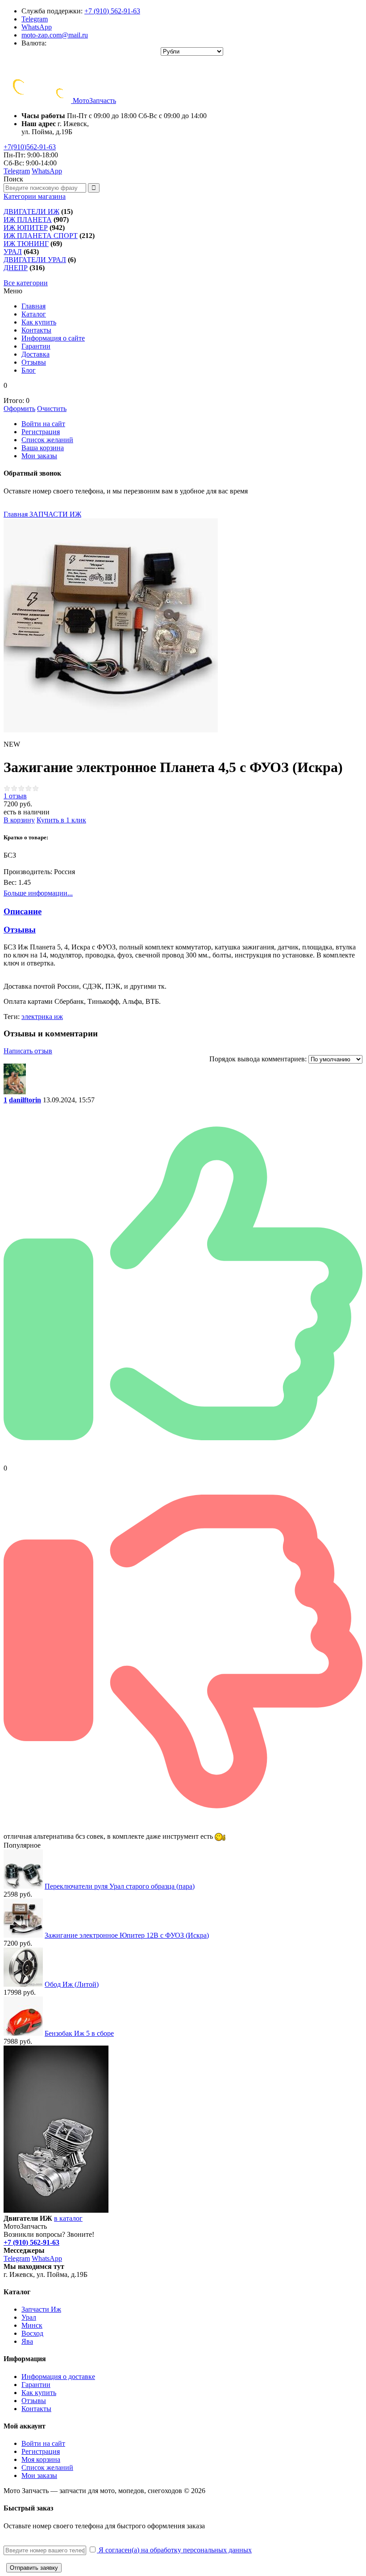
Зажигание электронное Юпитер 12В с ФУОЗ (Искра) (127, 1935)
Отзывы (34, 2401)
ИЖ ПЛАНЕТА (28, 220)
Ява (27, 2341)
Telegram (35, 19)
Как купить (39, 2393)
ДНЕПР (16, 268)
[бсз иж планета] (111, 625)
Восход (32, 2333)
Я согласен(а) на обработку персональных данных (174, 2550)
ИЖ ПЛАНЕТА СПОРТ (41, 236)
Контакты (36, 2409)
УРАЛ (13, 252)
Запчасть (94, 101)
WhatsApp (37, 27)
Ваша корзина (43, 448)
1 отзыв (15, 796)
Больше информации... (38, 893)
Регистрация (41, 432)
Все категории (26, 283)
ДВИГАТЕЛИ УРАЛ (35, 260)
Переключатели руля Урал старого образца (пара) (120, 1886)
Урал (29, 2317)
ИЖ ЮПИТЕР (26, 228)
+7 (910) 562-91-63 (112, 11)
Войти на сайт (43, 424)
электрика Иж (42, 1017)
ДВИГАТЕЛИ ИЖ (31, 212)
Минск (32, 2325)
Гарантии (36, 2385)
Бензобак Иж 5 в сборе (79, 2033)
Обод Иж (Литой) (72, 1984)
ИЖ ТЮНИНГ (26, 244)
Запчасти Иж (41, 2309)
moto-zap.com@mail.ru (55, 35)
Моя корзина (41, 2459)
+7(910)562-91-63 (30, 147)
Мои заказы (39, 456)
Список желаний (47, 440)
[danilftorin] (15, 1092)
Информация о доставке (58, 2377)
